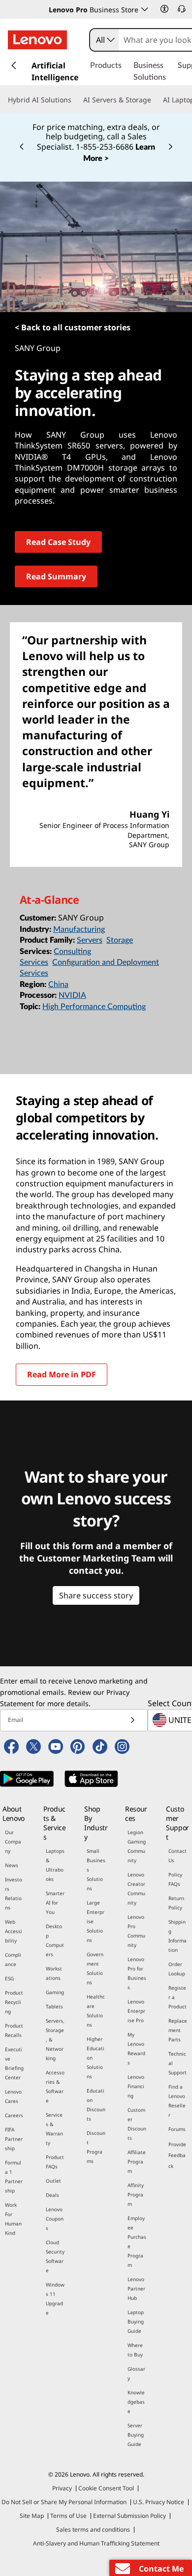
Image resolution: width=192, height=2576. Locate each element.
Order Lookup (177, 1969)
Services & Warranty (54, 2129)
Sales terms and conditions (93, 2529)
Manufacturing (79, 929)
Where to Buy (135, 2350)
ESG (9, 1978)
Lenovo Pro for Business (137, 1973)
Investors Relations (14, 1893)
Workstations (54, 1973)
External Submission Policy (129, 2516)
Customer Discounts (137, 2124)
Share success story (96, 1595)
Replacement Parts (178, 2030)
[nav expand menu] (14, 65)
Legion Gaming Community (137, 1846)
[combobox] (104, 40)
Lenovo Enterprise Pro (136, 2011)
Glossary (136, 2373)
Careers (14, 2115)
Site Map (32, 2516)
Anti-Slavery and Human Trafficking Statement (96, 2543)
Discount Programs (96, 2147)
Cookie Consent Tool (106, 2488)
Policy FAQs (175, 1879)
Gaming (55, 1992)
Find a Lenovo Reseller (177, 2101)
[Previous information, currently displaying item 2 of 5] (22, 147)
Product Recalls (14, 2030)
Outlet (53, 2181)
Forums (177, 2129)
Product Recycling (14, 2002)
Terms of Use (68, 2516)
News (12, 1865)
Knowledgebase (136, 2402)
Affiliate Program (137, 2162)
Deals (52, 2195)
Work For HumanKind (13, 2219)
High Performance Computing (94, 1007)
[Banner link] (96, 136)
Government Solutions (95, 1968)
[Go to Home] (37, 40)
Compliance (13, 1959)
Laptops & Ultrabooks (55, 1865)
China (58, 985)
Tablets (54, 2006)
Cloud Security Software (55, 2256)
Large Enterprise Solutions (96, 1921)
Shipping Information (177, 1936)
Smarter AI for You (55, 1903)
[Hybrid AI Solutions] (75, 100)
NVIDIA (72, 995)
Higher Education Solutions (96, 2058)
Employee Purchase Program (137, 2242)
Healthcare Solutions (96, 2011)
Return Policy (176, 1903)
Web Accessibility (14, 1931)
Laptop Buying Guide (136, 2322)
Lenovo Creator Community (136, 1889)
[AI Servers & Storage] (155, 100)
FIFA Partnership (14, 2139)
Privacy (62, 2488)
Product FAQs (55, 2162)
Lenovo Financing (136, 2086)
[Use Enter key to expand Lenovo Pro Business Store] (145, 9)
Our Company (13, 1842)
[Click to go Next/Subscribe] (132, 1720)
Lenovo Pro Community (136, 1931)
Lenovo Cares (13, 2096)
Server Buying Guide (136, 2435)
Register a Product (177, 1997)
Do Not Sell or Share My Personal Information (64, 2502)
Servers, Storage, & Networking (55, 2039)
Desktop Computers (55, 1940)
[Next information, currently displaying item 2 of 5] (170, 147)
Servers (90, 940)
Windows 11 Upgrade (55, 2299)
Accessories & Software (55, 2086)
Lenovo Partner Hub (136, 2289)
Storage (120, 940)
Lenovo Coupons (55, 2219)
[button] (164, 9)
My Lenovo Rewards (136, 2049)
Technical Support (177, 2063)
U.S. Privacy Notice (159, 2502)
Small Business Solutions (96, 1870)
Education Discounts (96, 2105)
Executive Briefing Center (14, 2063)
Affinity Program (136, 2194)
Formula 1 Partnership (14, 2177)
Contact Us (177, 1856)
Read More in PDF (62, 1374)
